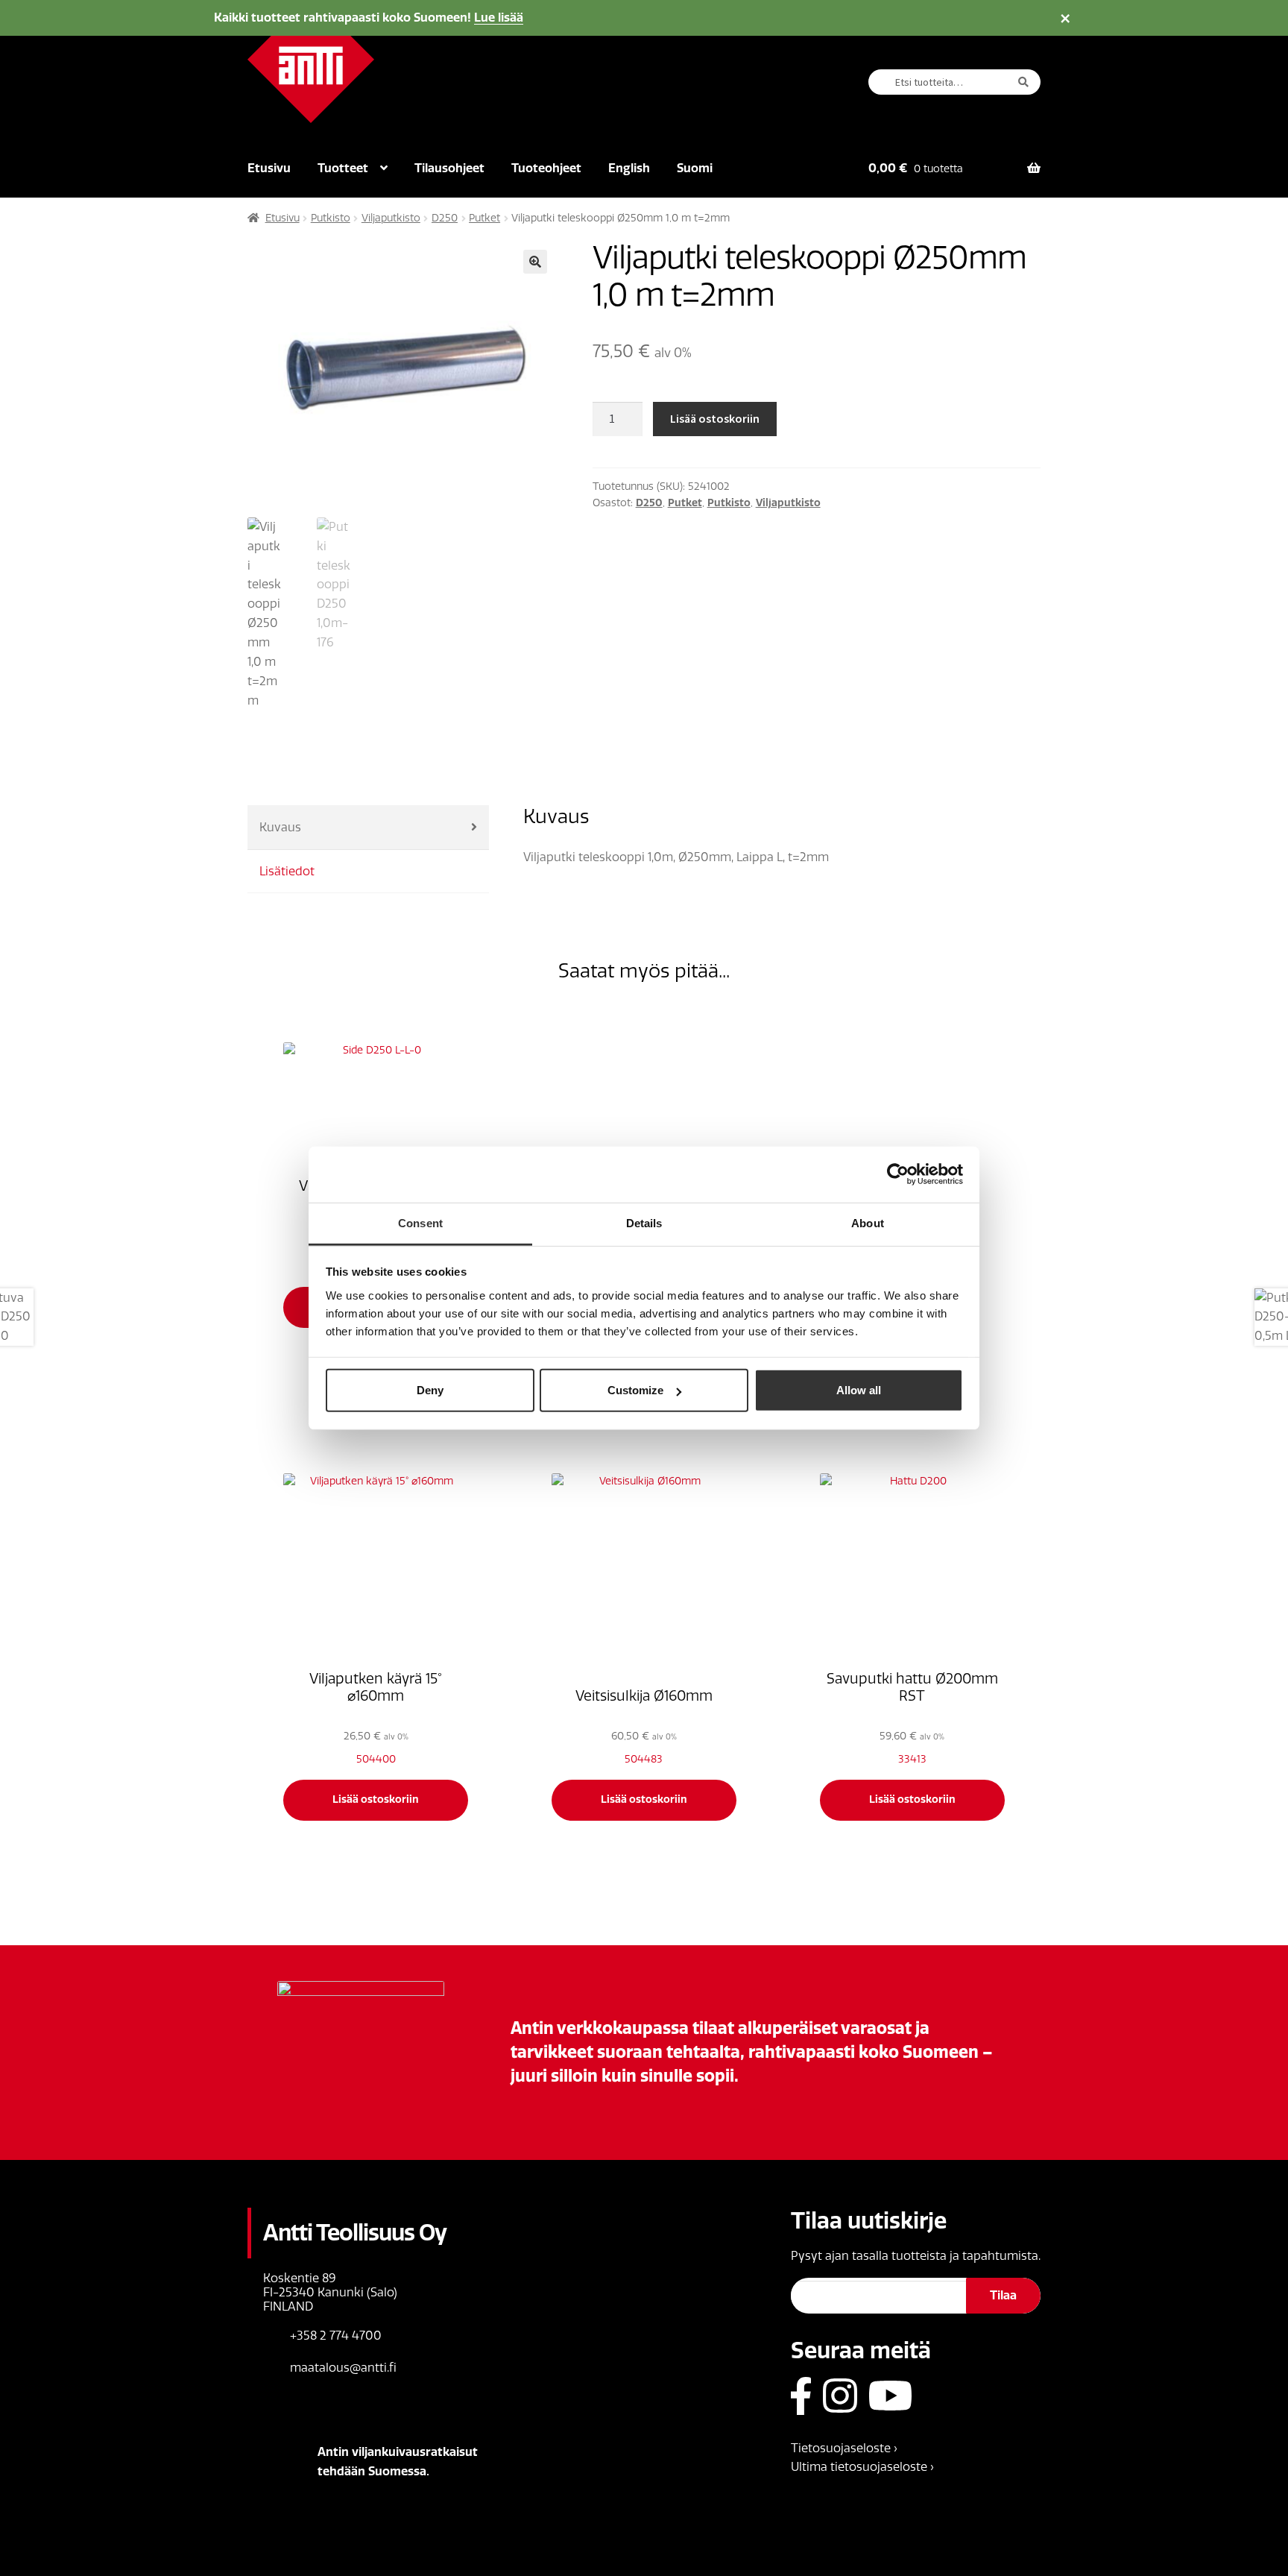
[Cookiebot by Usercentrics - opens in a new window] (898, 1174)
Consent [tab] (420, 1222)
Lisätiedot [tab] (287, 871)
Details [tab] (644, 1222)
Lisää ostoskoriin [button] (376, 1799)
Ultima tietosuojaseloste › (862, 2467)
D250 (445, 218)
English (629, 168)
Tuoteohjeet (546, 168)
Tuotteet (343, 168)
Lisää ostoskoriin (715, 418)
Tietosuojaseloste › (844, 2448)
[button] (535, 262)
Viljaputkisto (391, 218)
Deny (430, 1390)
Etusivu (269, 168)
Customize (635, 1390)
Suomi (695, 168)
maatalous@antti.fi (343, 2368)
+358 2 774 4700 (336, 2336)
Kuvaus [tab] (280, 827)
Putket (484, 218)
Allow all (859, 1390)
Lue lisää (499, 18)
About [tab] (868, 1222)
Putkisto (331, 218)
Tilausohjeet (449, 168)
